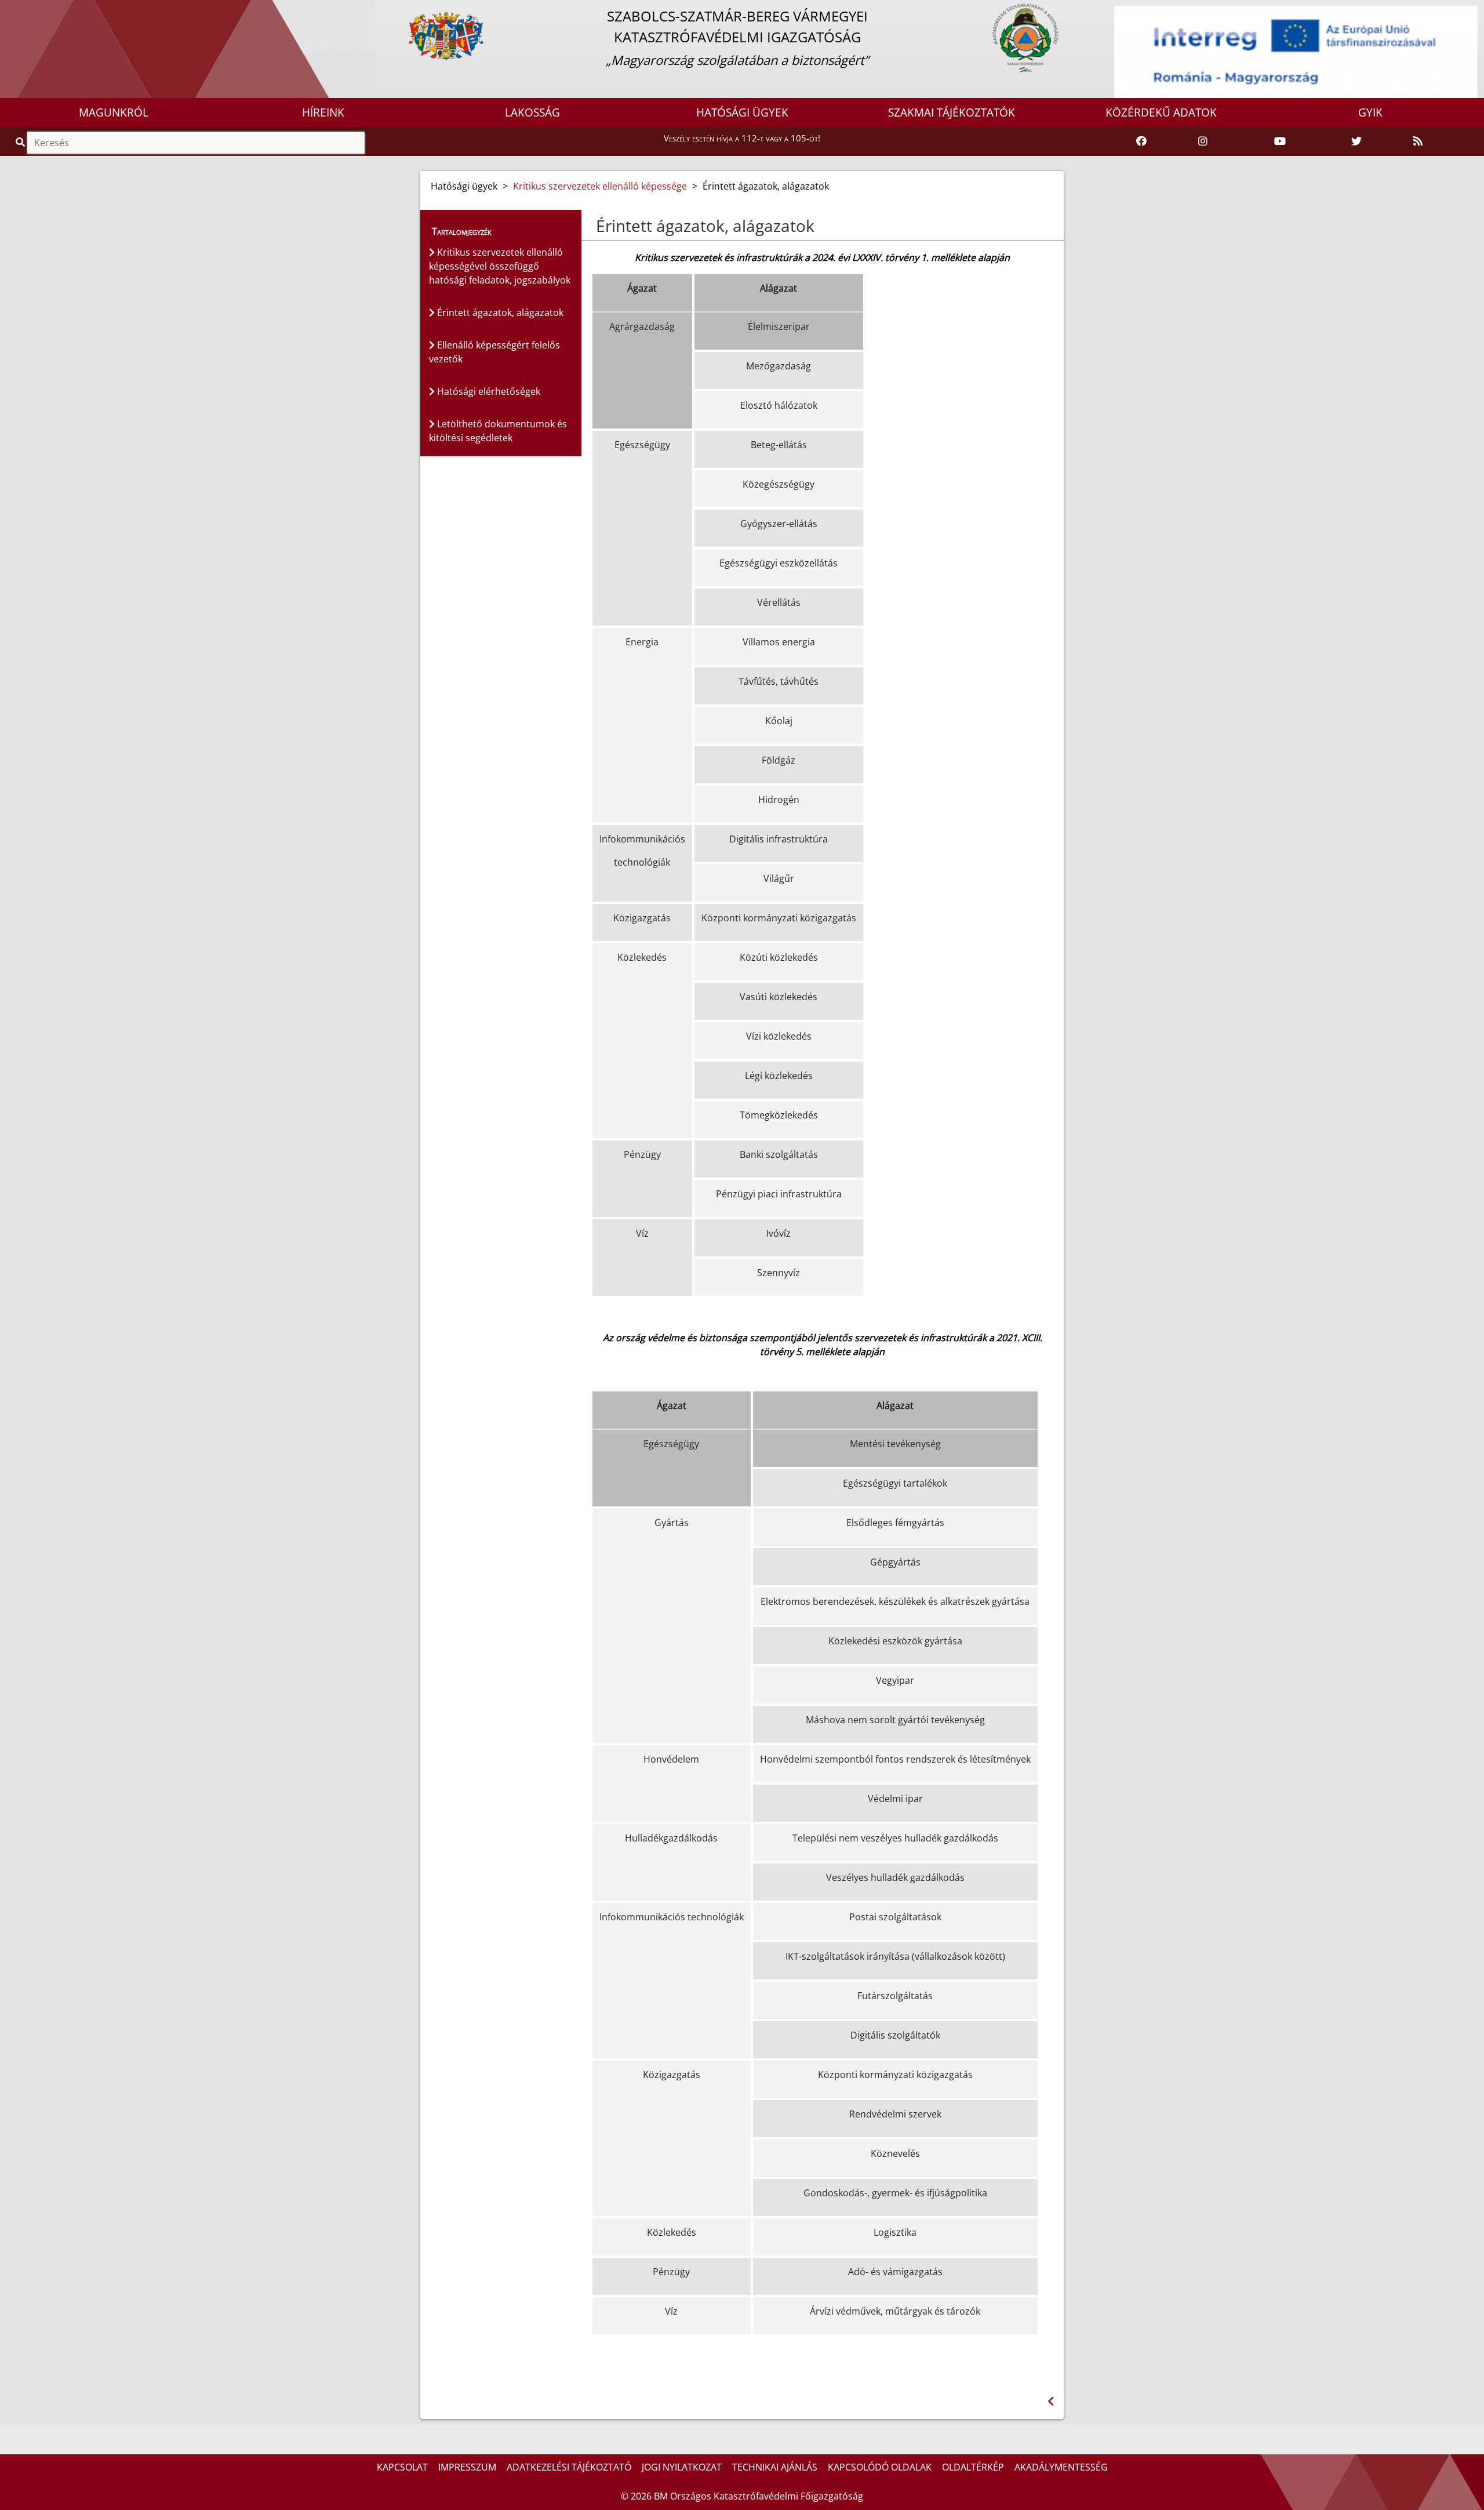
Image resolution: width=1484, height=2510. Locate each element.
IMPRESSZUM (467, 2467)
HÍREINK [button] (323, 112)
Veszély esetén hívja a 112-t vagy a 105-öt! (742, 138)
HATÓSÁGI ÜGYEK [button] (742, 112)
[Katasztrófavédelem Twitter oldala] (1356, 141)
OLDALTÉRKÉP (973, 2467)
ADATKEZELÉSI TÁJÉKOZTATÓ (569, 2467)
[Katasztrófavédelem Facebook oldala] (1141, 141)
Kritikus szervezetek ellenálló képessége (600, 186)
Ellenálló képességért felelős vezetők (494, 352)
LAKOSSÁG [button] (532, 112)
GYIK (1370, 112)
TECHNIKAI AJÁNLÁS (775, 2467)
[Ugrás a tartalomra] (21, 10)
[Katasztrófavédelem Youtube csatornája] (1280, 141)
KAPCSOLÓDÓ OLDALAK (880, 2467)
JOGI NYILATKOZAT (682, 2467)
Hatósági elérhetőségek (488, 391)
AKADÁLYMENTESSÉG (1061, 2467)
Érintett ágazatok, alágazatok (499, 313)
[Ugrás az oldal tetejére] (595, 226)
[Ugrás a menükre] (9, 10)
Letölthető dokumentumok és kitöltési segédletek (498, 431)
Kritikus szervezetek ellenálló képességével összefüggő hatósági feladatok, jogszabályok (500, 266)
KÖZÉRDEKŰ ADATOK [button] (1161, 112)
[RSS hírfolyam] (1418, 141)
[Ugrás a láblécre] (34, 10)
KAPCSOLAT (402, 2467)
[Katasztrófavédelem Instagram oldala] (1203, 141)
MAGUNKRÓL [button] (114, 112)
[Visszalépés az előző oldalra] (1051, 2401)
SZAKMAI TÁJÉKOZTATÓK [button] (952, 112)
